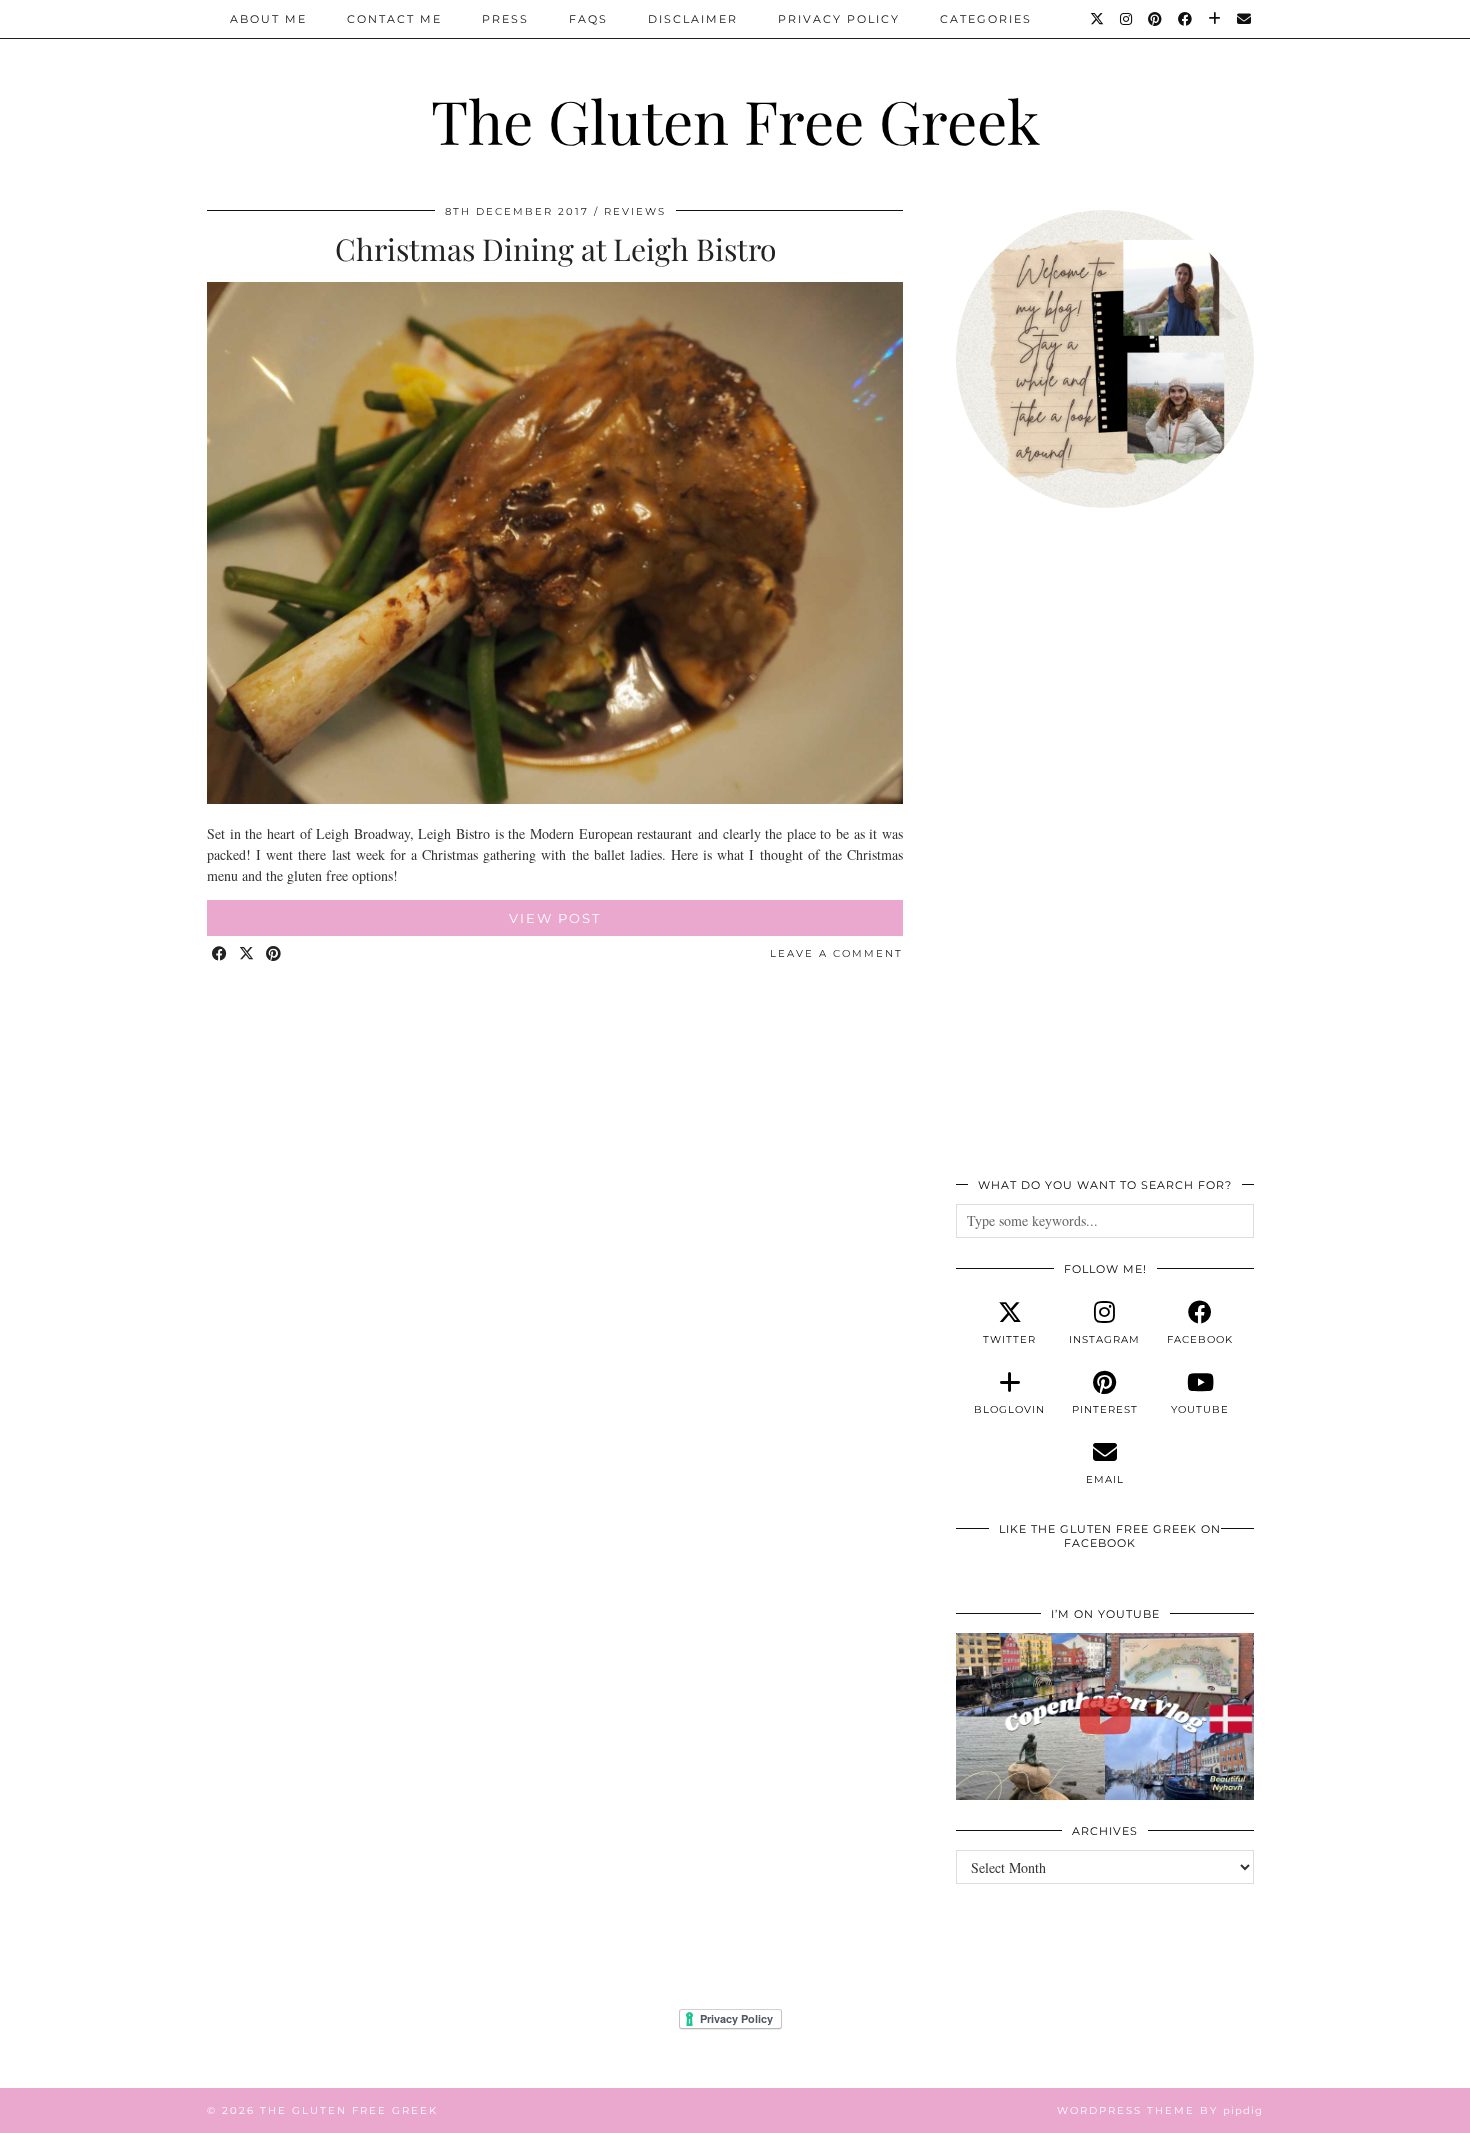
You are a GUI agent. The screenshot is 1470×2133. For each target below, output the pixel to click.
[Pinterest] (1156, 19)
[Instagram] (1127, 19)
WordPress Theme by (1160, 2110)
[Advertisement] (1105, 854)
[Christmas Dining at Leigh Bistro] (555, 798)
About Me (268, 19)
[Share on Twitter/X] (247, 954)
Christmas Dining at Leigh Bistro (555, 249)
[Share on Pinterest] (274, 954)
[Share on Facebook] (220, 954)
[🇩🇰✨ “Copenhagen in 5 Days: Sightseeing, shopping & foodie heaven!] (1105, 1717)
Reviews (635, 211)
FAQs (588, 19)
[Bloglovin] (1215, 19)
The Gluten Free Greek (735, 120)
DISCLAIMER (693, 19)
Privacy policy (839, 19)
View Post (555, 918)
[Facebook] (1186, 19)
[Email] (1245, 19)
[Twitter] (1098, 19)
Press (505, 19)
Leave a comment (836, 953)
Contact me (394, 19)
